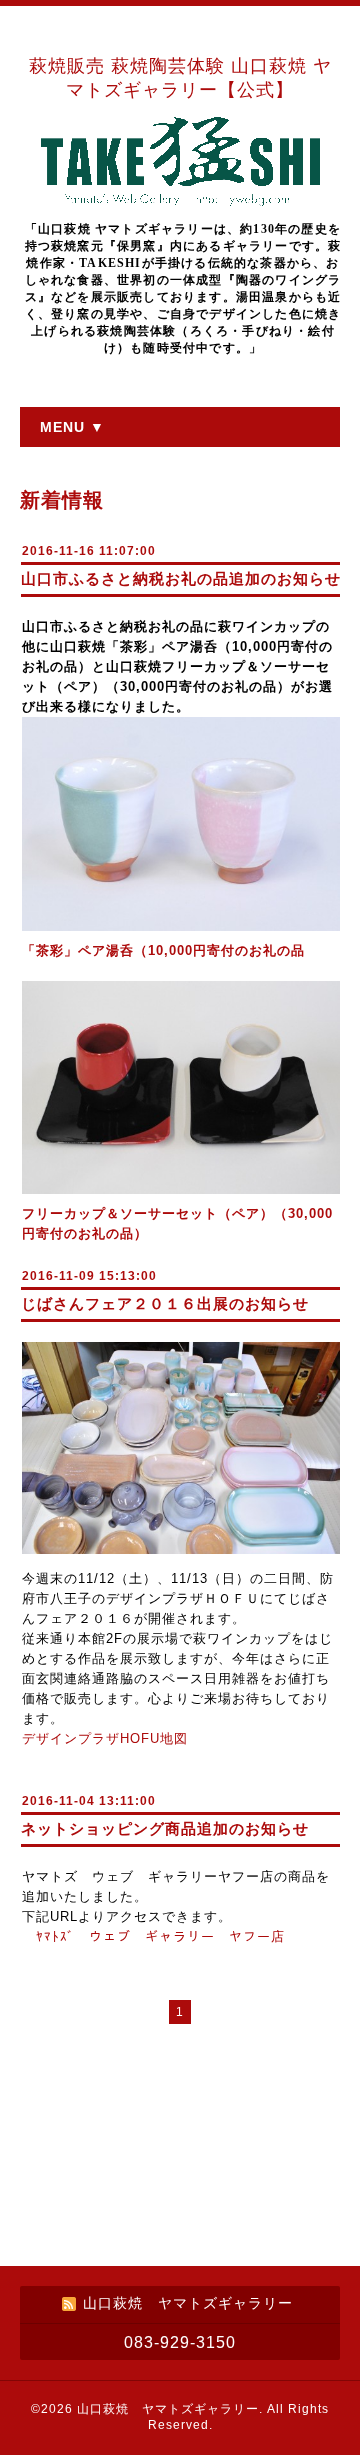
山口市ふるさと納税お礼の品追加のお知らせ (181, 578)
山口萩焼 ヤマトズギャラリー (168, 2409)
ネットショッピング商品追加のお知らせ (165, 1828)
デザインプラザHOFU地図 (105, 1738)
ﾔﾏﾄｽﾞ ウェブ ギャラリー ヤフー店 (160, 1936)
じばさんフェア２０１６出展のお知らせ (165, 1303)
